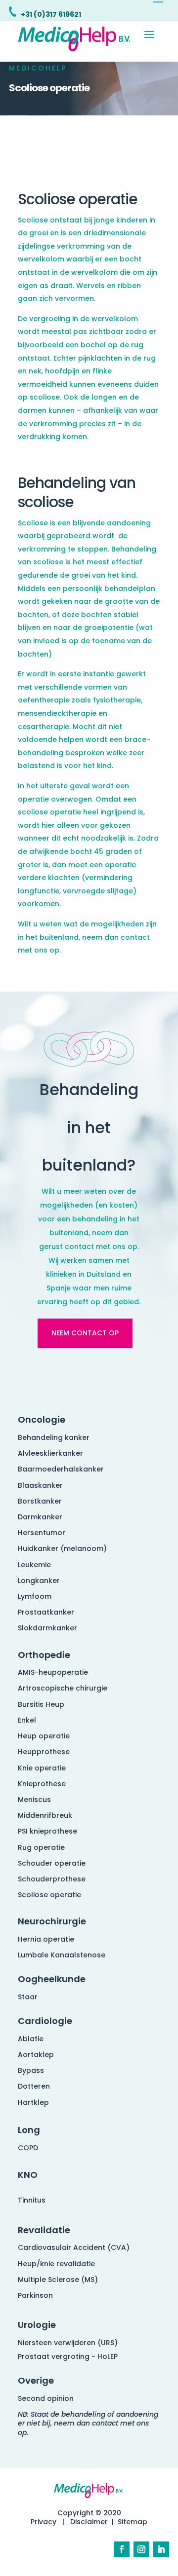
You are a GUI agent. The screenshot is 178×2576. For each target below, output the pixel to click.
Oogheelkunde (52, 1979)
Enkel (27, 1720)
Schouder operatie (52, 1863)
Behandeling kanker (54, 1437)
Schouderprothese (52, 1879)
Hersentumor (42, 1533)
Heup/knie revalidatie (56, 2264)
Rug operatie (41, 1847)
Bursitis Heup (41, 1704)
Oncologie (42, 1419)
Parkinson (35, 2295)
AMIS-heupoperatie (53, 1672)
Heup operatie (44, 1736)
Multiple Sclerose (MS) (58, 2280)
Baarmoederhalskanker (61, 1469)
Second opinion (46, 2398)
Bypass (31, 2070)
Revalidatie (44, 2230)
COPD (28, 2148)
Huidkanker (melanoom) (62, 1548)
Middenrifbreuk (45, 1815)
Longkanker (39, 1581)
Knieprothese (42, 1784)
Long (29, 2130)
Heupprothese (44, 1752)
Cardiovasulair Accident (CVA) (74, 2247)
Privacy (44, 2522)
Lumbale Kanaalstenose (62, 1955)
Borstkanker (40, 1501)
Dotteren (34, 2086)
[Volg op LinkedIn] (161, 2549)
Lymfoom (35, 1596)
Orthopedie (44, 1655)
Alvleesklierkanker (50, 1453)
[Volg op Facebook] (122, 2549)
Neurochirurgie (52, 1921)
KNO (28, 2175)
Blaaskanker (40, 1485)
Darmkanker (40, 1517)
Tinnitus (32, 2200)
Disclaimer (89, 2522)
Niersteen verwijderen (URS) (68, 2343)
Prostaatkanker (46, 1612)
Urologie (37, 2325)
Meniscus (34, 1800)
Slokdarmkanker (47, 1628)
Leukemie (34, 1565)
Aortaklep (36, 2055)
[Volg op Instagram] (141, 2549)
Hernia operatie (46, 1939)
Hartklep (33, 2102)
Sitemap (133, 2522)
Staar (28, 1997)
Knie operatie (42, 1768)
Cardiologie (45, 2021)
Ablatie (31, 2039)
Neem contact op (85, 1333)
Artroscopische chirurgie (63, 1688)
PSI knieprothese (47, 1831)
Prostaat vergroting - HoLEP (68, 2356)
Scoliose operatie (49, 1895)
